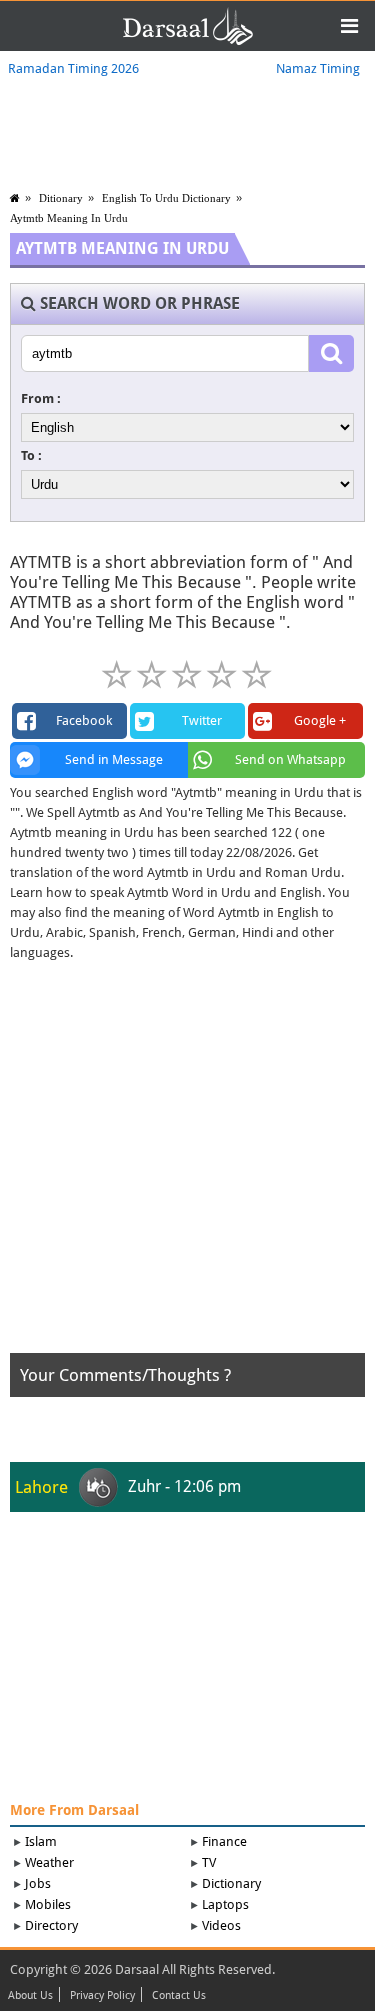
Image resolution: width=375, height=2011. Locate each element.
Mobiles (48, 1904)
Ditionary (61, 198)
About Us (30, 1996)
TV (209, 1862)
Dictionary (231, 1883)
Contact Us (179, 1996)
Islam (41, 1841)
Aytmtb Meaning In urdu (69, 218)
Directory (51, 1925)
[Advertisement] (187, 1165)
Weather (49, 1862)
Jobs (38, 1883)
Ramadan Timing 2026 (73, 68)
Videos (221, 1925)
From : (41, 398)
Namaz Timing (318, 68)
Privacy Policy (102, 1996)
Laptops (225, 1904)
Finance (224, 1841)
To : (31, 455)
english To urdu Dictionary (166, 198)
